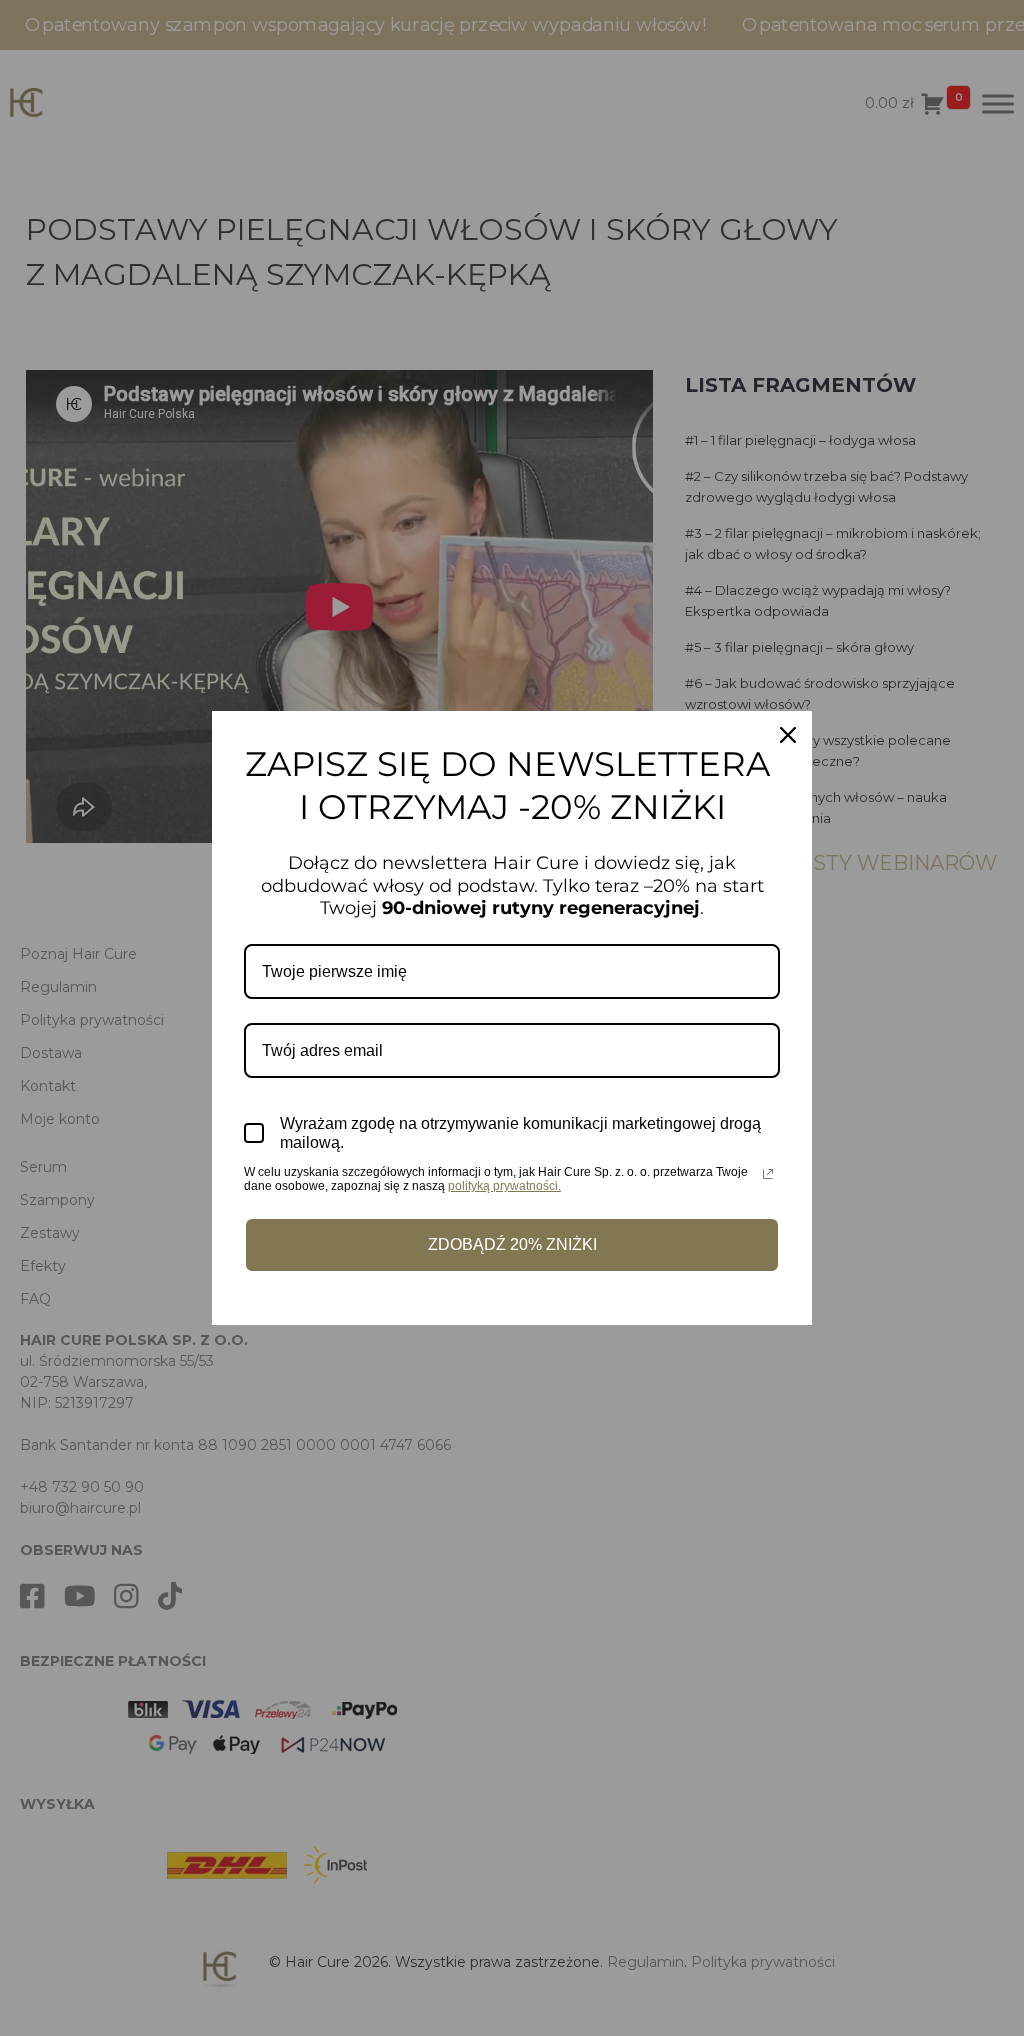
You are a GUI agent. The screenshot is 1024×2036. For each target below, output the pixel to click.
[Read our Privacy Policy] (768, 1174)
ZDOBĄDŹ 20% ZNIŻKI (512, 1244)
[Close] (788, 735)
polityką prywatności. (504, 1186)
